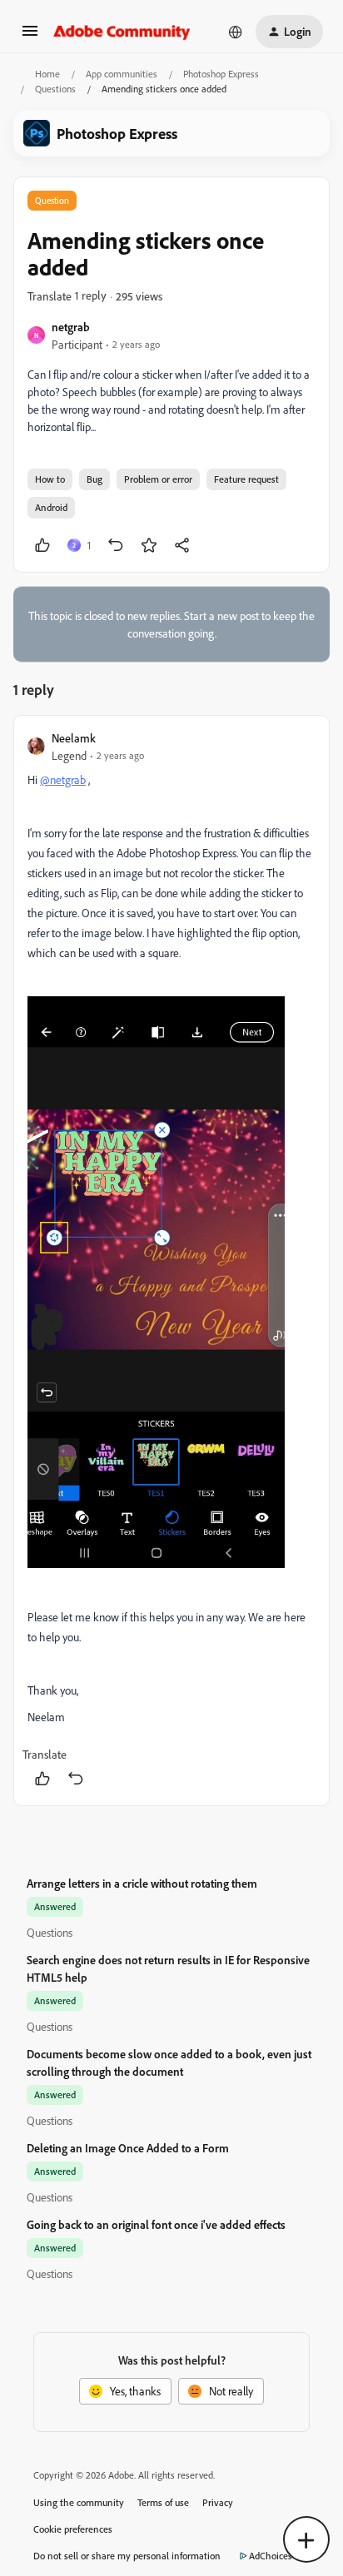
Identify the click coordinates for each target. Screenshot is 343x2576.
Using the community (79, 2502)
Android (51, 507)
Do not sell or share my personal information (127, 2556)
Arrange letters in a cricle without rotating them (142, 1883)
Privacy (218, 2502)
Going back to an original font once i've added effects (156, 2224)
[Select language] (236, 32)
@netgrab (63, 779)
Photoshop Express (221, 74)
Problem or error (158, 479)
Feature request (246, 479)
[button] (30, 36)
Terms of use (163, 2502)
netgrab (71, 327)
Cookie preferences (73, 2529)
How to (50, 479)
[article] (171, 1261)
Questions (55, 89)
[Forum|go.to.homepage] (122, 32)
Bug (94, 479)
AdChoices (271, 2556)
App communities (122, 74)
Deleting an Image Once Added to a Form (128, 2148)
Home (47, 74)
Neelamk (74, 738)
